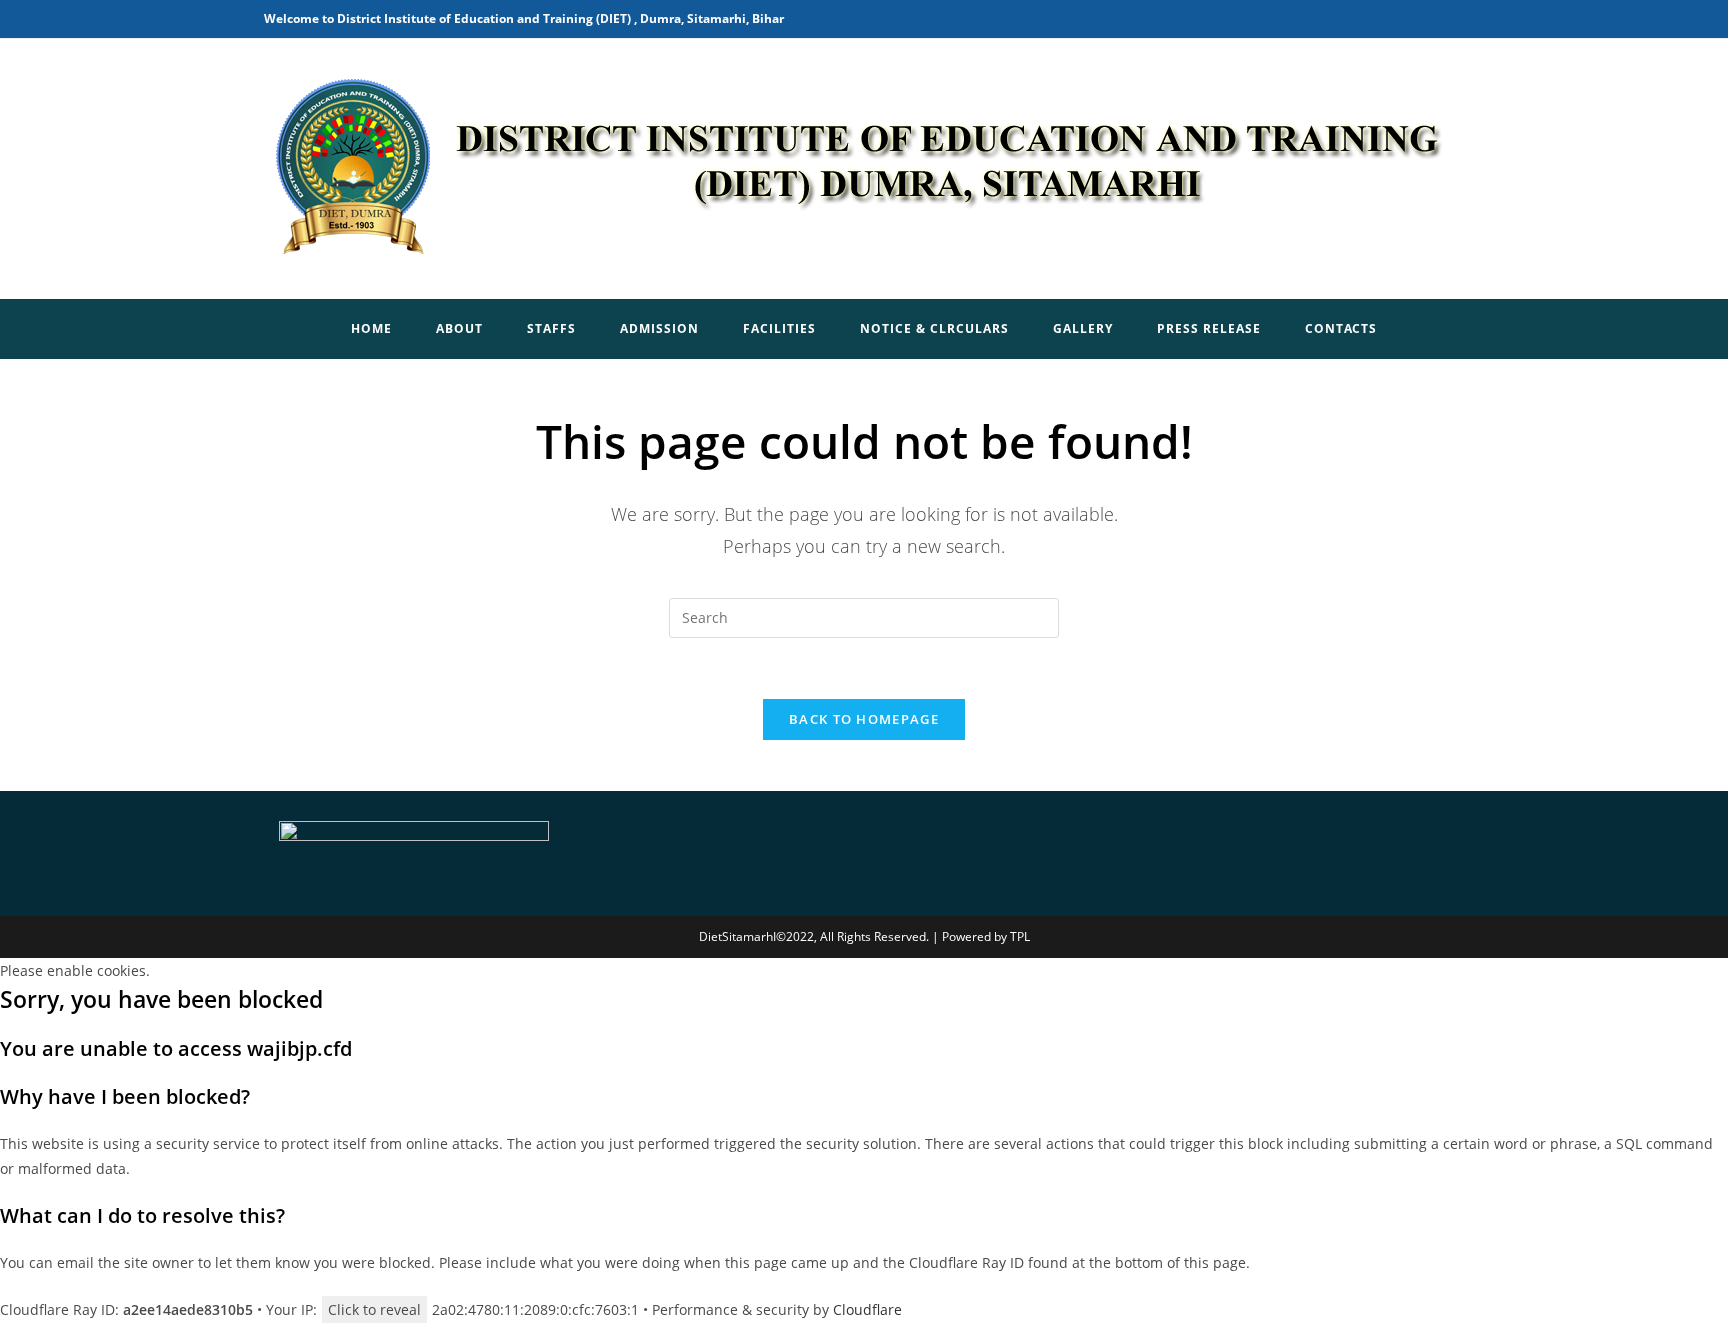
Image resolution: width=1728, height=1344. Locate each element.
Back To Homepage (864, 719)
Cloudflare (867, 1309)
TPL (1020, 936)
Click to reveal (374, 1309)
